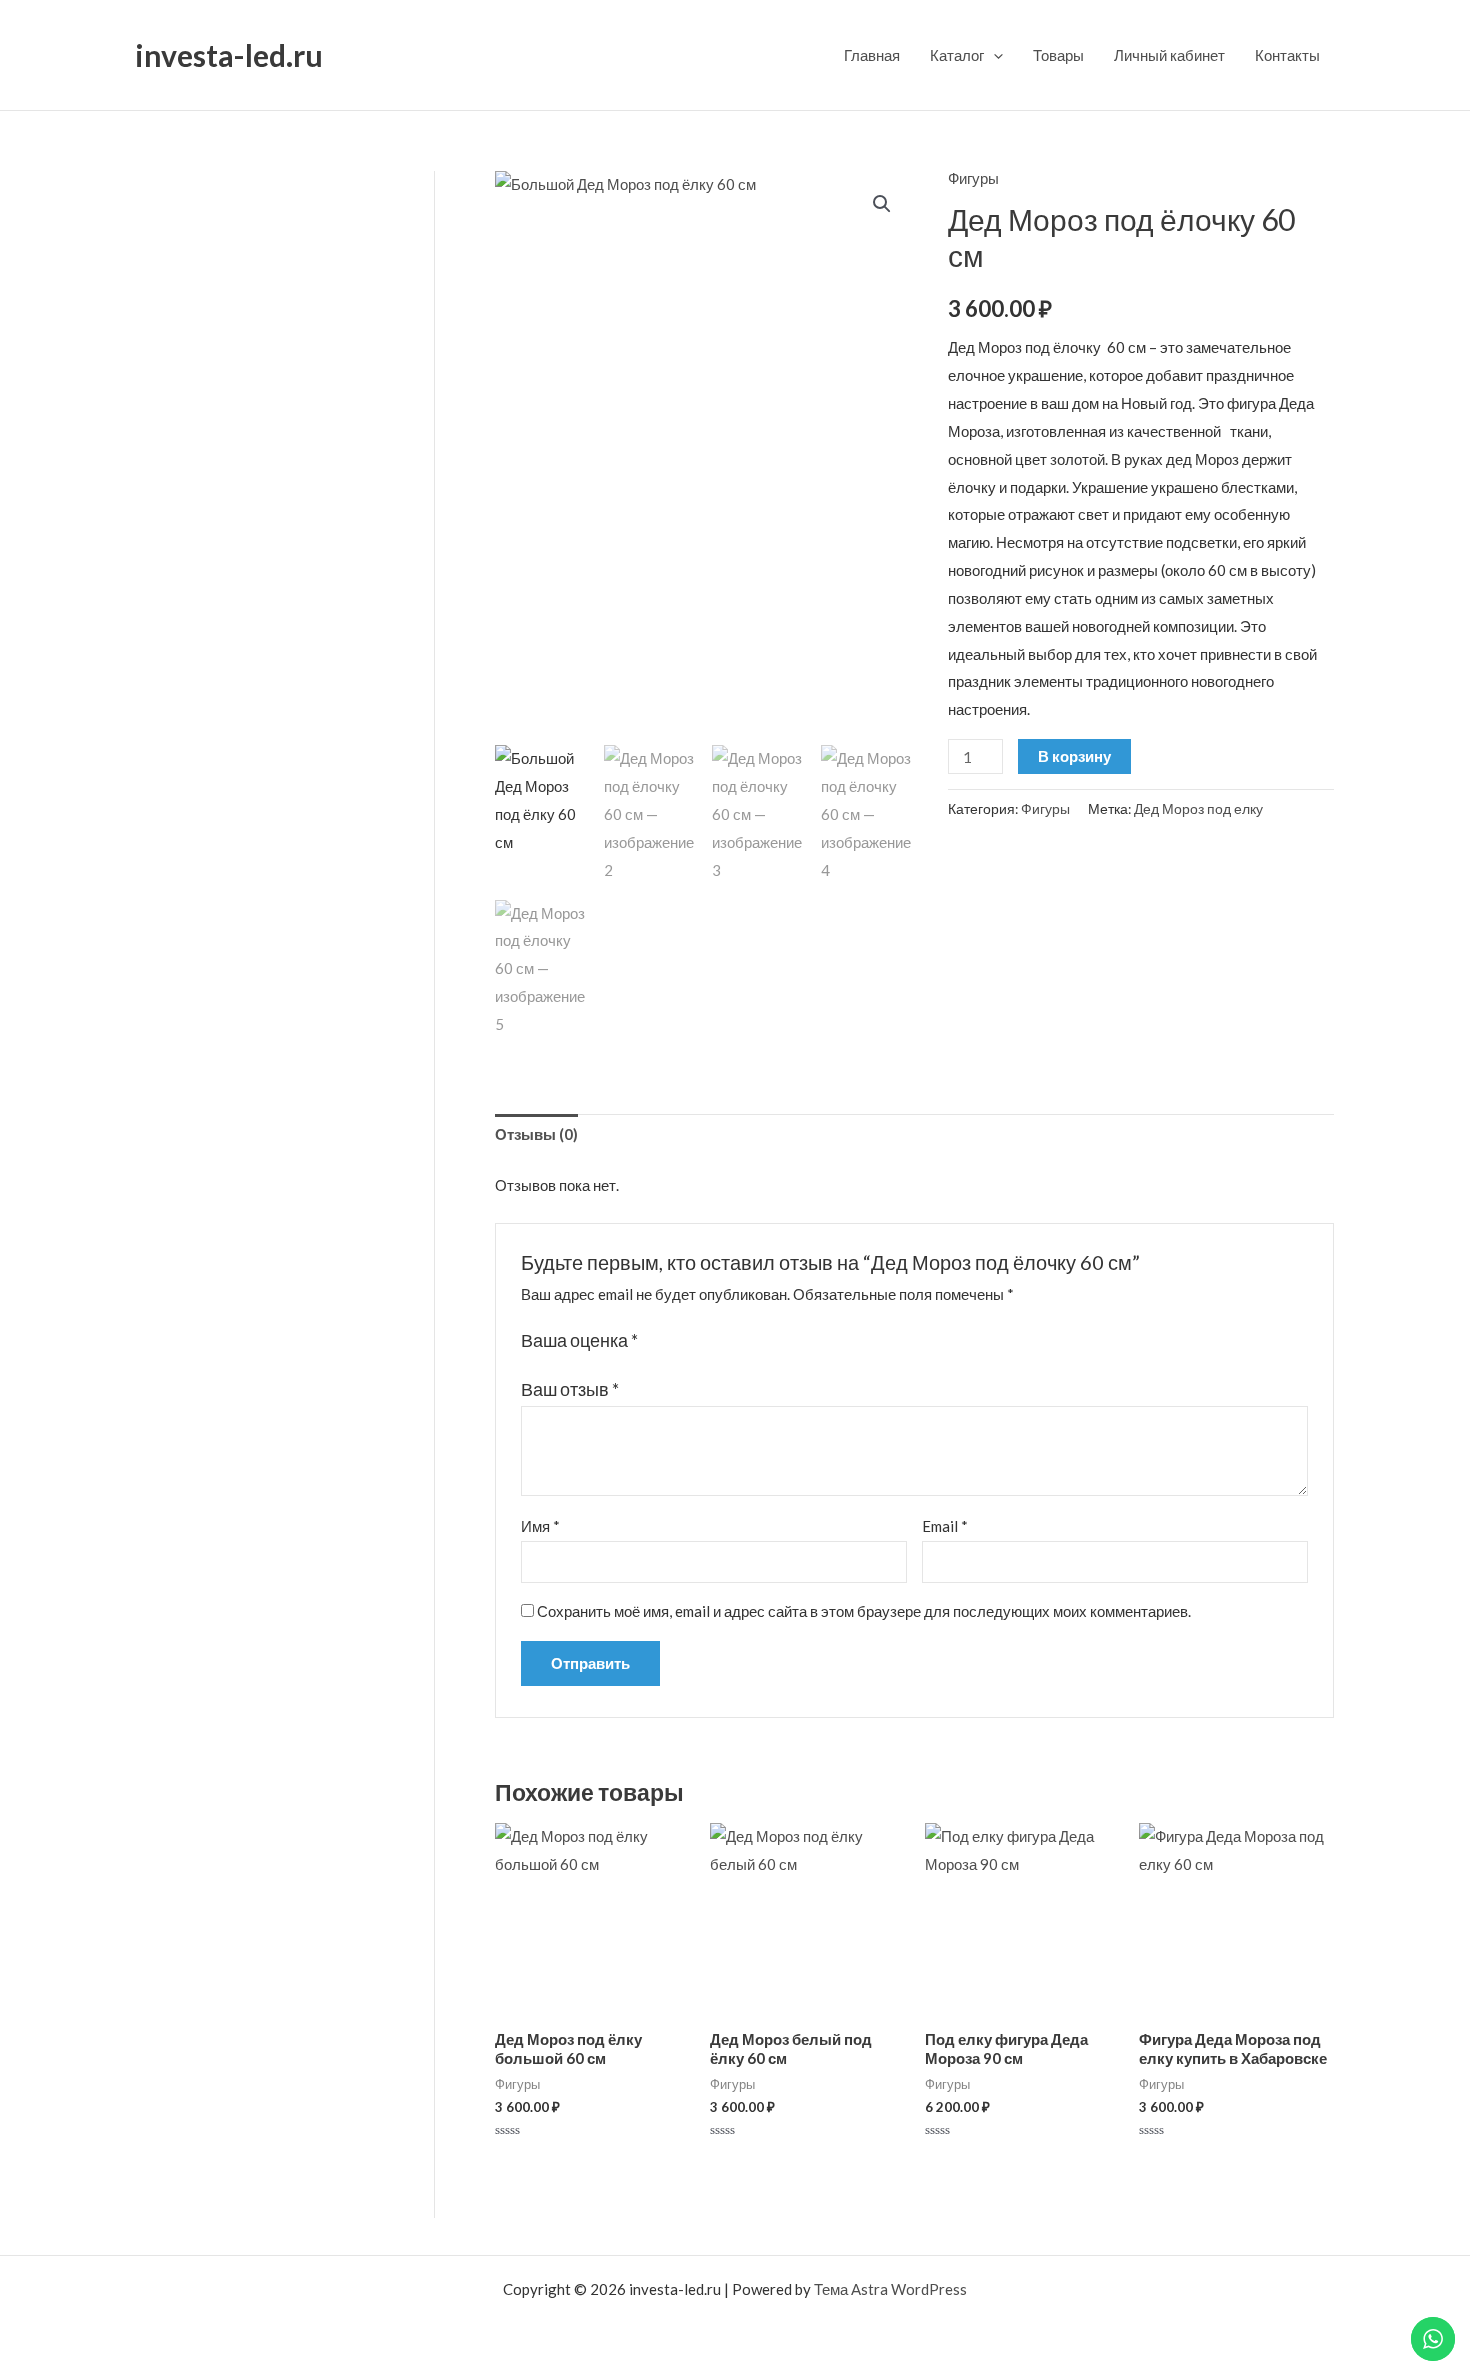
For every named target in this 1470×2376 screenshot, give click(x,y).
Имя (540, 1526)
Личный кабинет (1169, 55)
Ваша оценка (579, 1340)
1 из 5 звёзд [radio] (656, 1341)
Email (945, 1526)
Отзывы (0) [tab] (536, 1134)
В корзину (1074, 756)
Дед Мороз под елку (1198, 809)
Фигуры (973, 178)
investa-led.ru (229, 55)
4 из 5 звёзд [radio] (719, 1341)
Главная (872, 55)
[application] (993, 55)
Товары (1058, 55)
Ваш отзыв (570, 1389)
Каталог (957, 55)
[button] (882, 204)
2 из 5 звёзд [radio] (677, 1341)
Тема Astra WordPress (890, 2289)
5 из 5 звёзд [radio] (740, 1341)
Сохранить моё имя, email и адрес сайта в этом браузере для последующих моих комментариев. (864, 1611)
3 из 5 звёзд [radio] (698, 1341)
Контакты (1287, 55)
